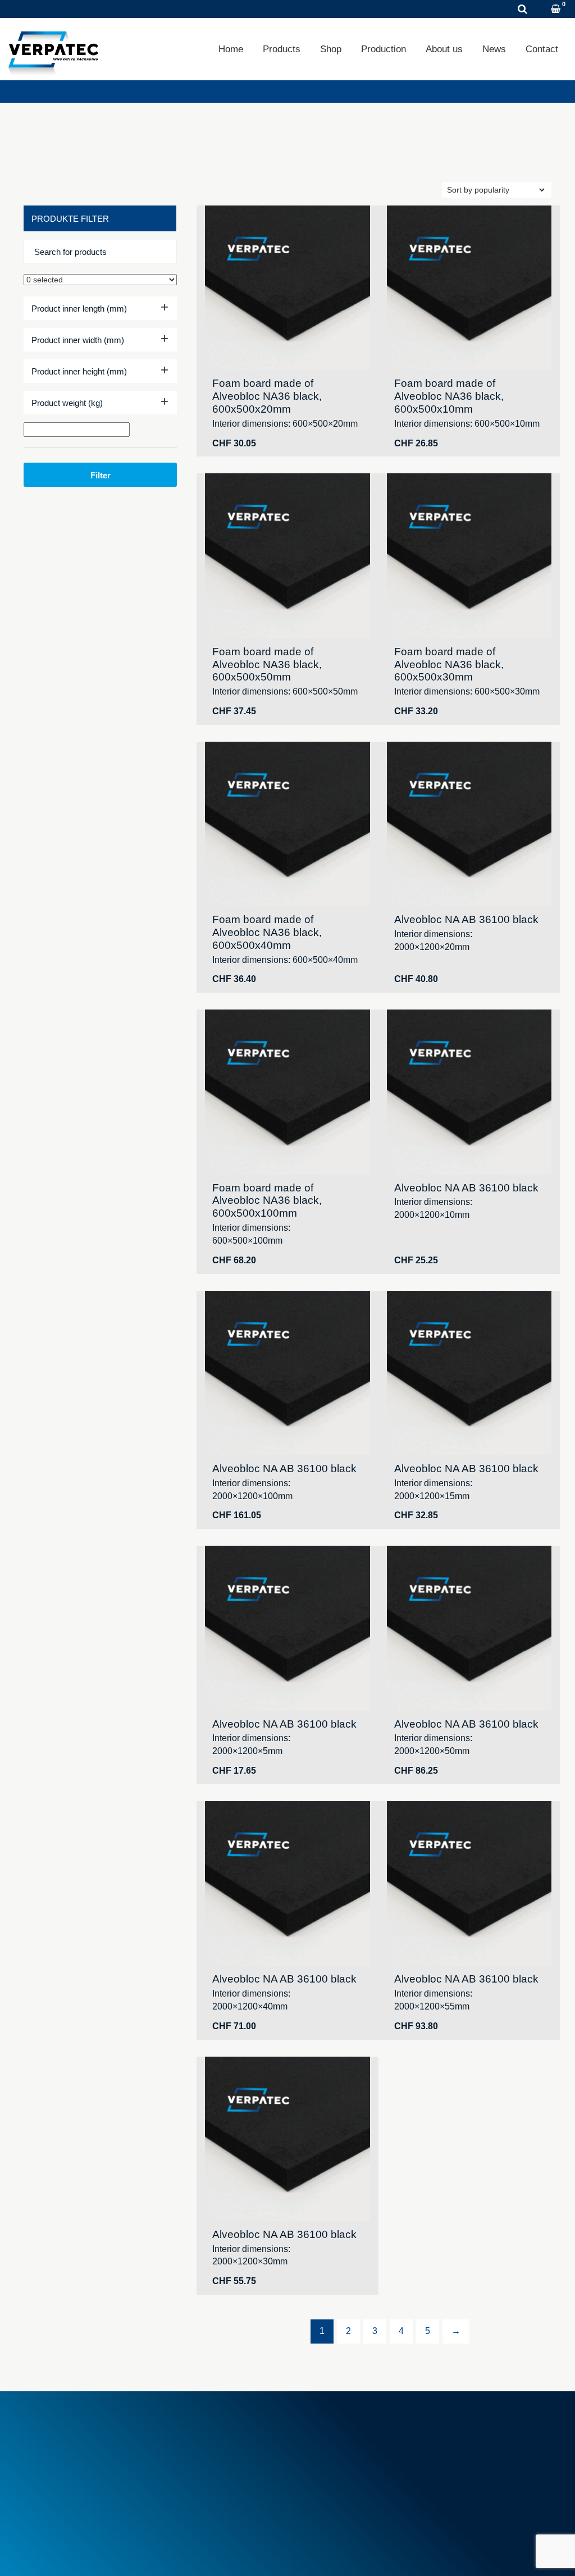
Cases (314, 2455)
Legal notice (45, 2553)
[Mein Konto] (541, 10)
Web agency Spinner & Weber (488, 2553)
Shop (331, 49)
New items (185, 2462)
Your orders (459, 2430)
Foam (312, 2430)
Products (282, 49)
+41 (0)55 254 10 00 (81, 9)
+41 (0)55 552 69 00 (88, 2468)
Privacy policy (109, 2553)
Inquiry (166, 9)
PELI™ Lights (327, 2493)
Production (384, 49)
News (494, 49)
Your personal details (476, 2455)
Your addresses (467, 2443)
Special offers (191, 2474)
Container (319, 2443)
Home (231, 49)
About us (444, 49)
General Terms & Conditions (217, 2430)
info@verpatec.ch (84, 2480)
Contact (542, 49)
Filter (101, 475)
